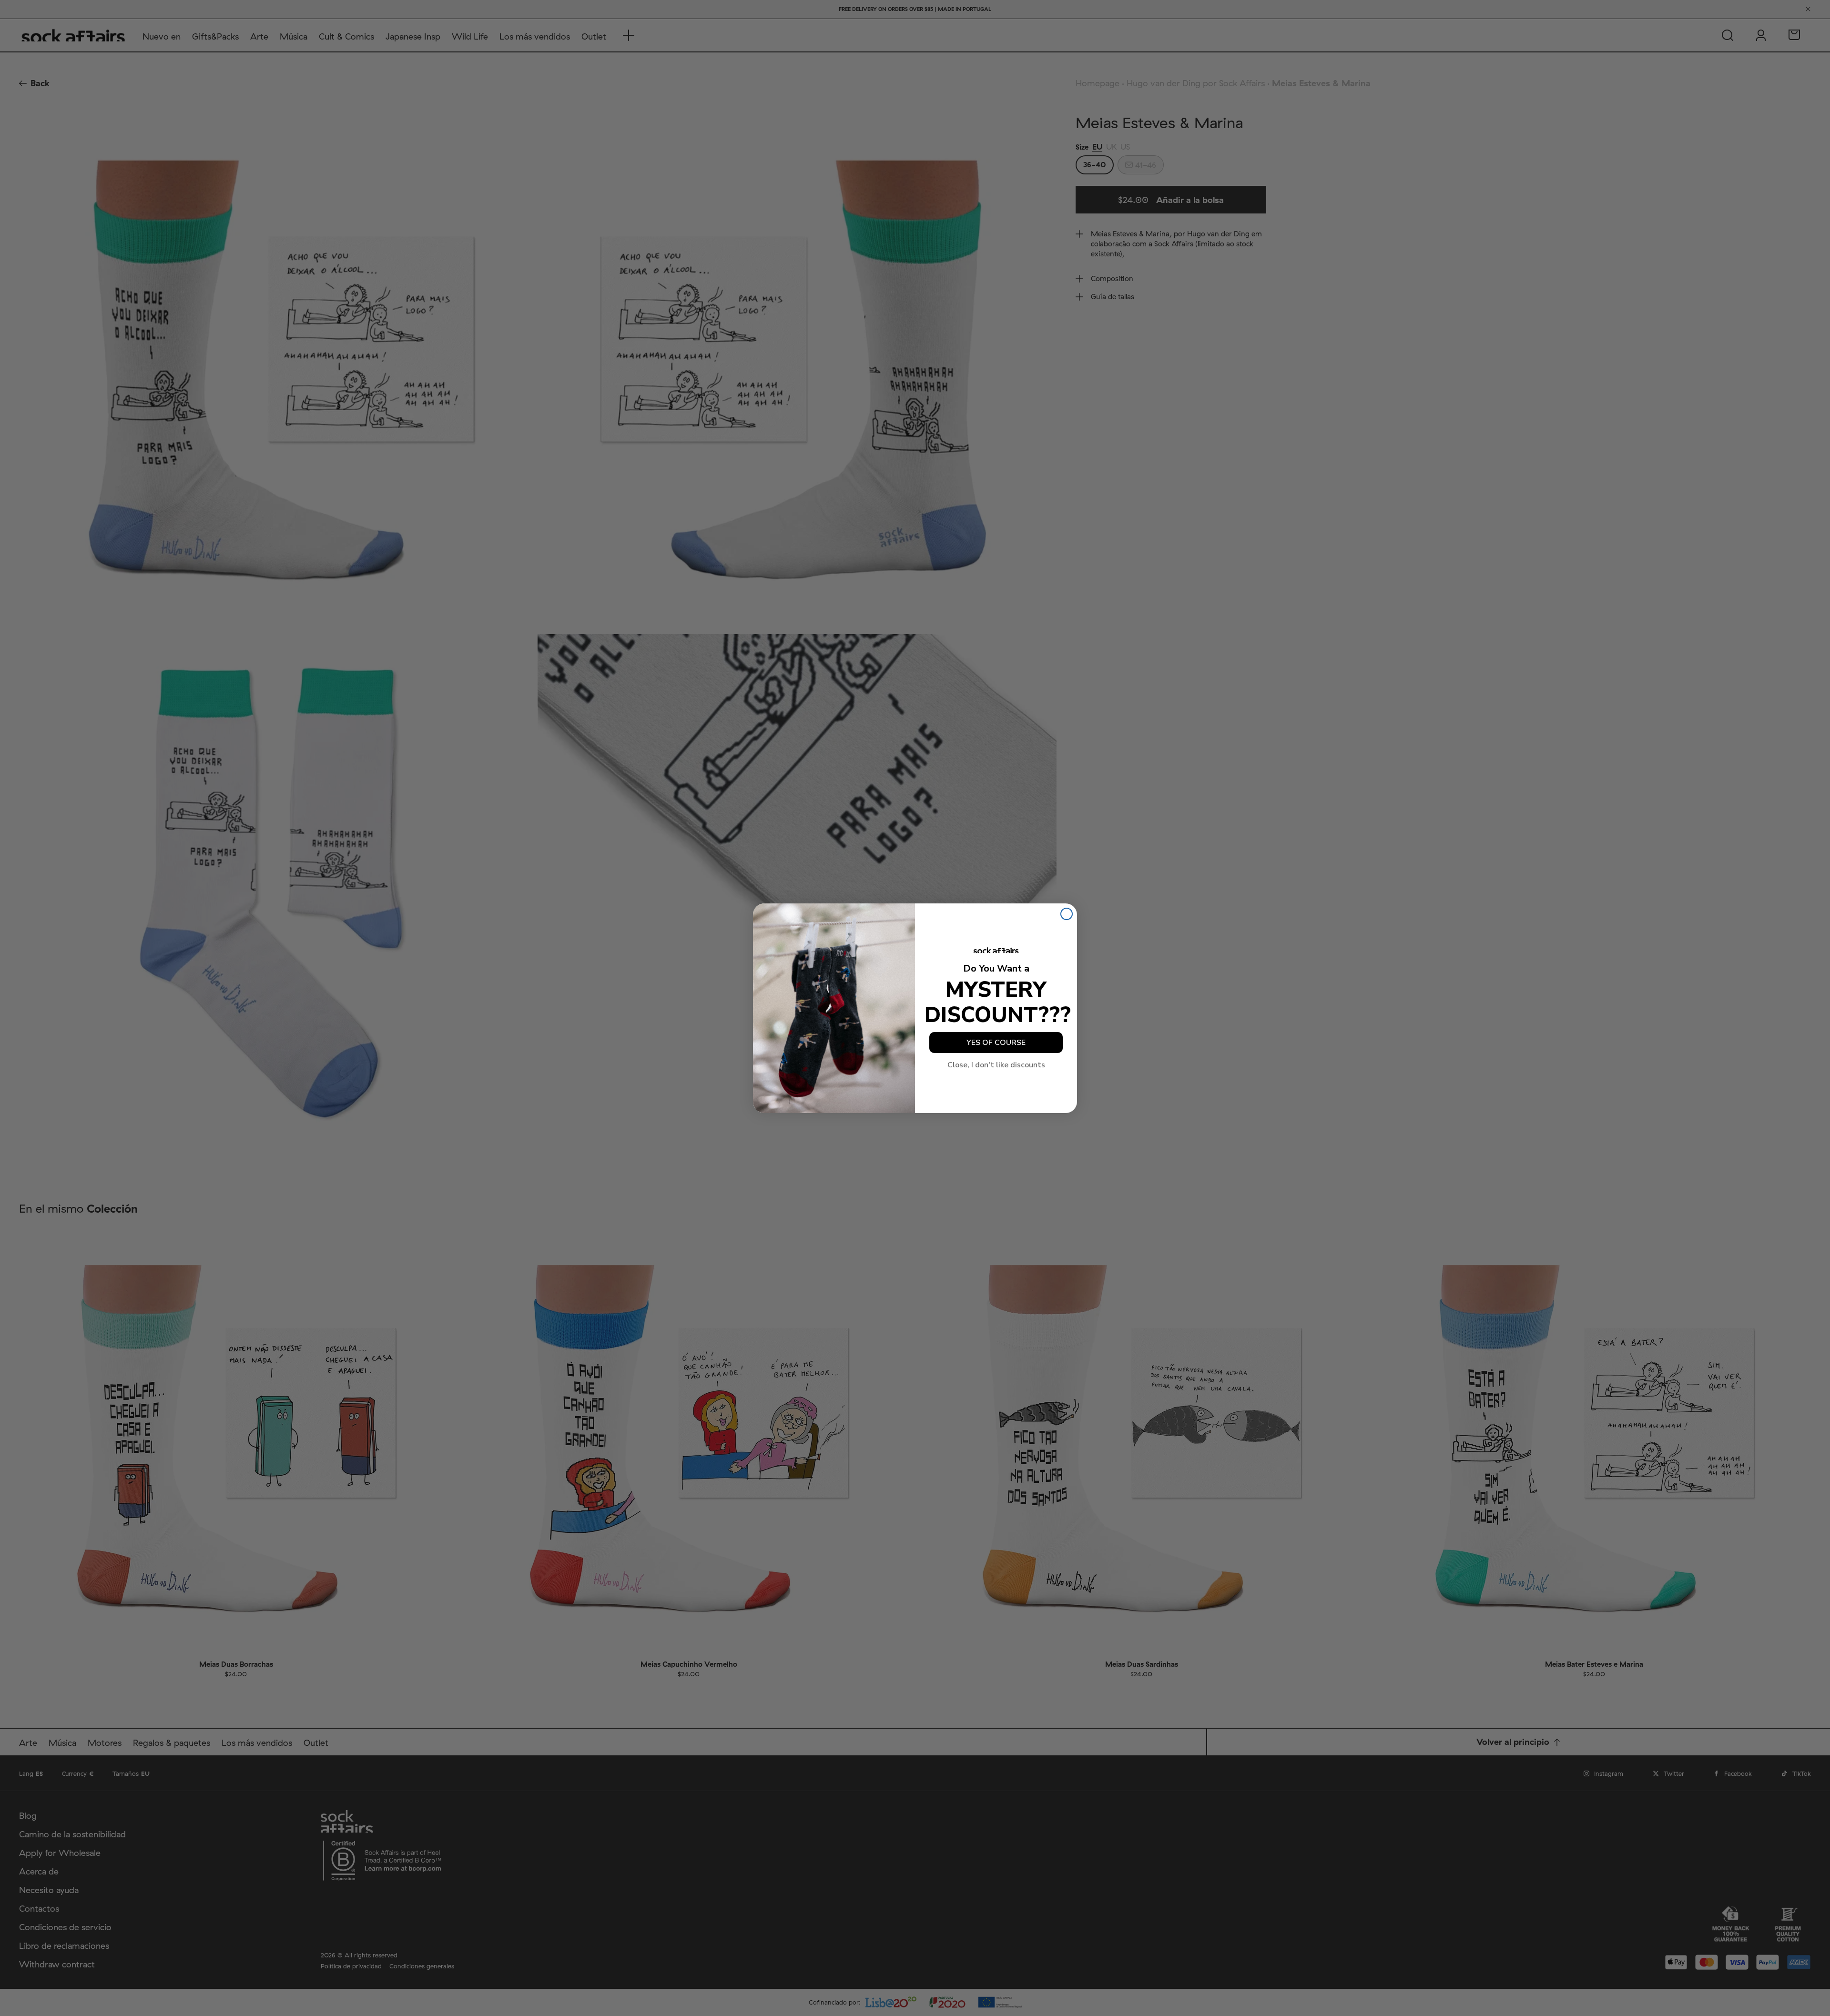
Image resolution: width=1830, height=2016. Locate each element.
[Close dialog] (1067, 914)
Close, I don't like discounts (996, 1065)
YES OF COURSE (996, 1043)
